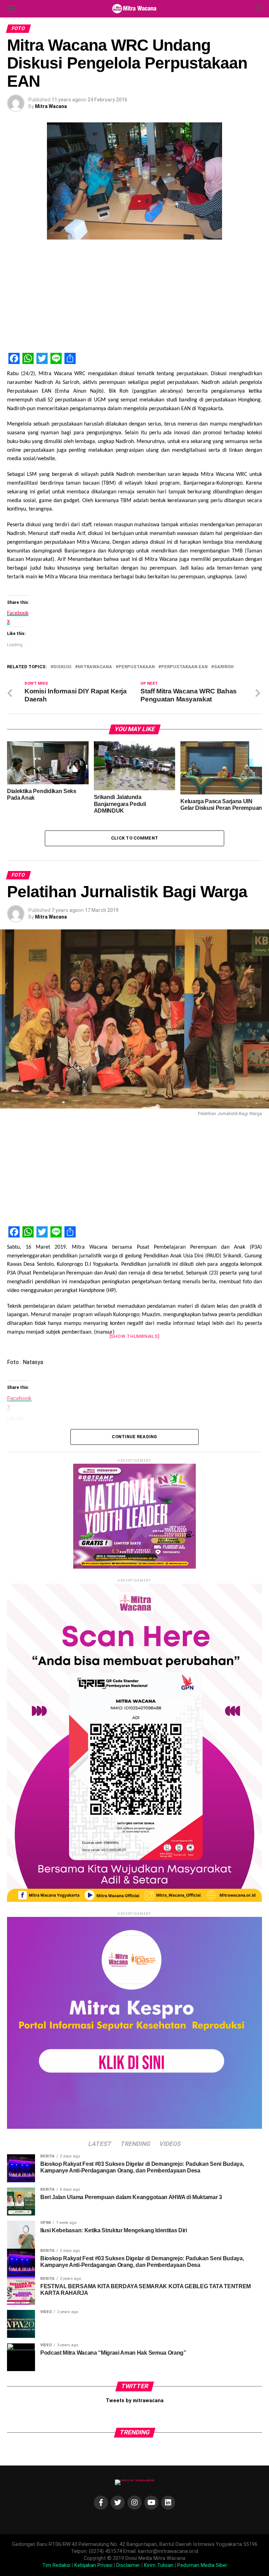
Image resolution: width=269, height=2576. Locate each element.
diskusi (62, 667)
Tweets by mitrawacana (135, 2401)
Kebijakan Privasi (93, 2565)
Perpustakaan (137, 667)
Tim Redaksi (56, 2565)
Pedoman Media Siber (202, 2565)
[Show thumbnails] (135, 1336)
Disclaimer (128, 2565)
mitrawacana (95, 667)
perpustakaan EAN (184, 667)
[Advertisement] (134, 298)
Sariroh (224, 667)
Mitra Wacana (51, 106)
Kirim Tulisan (159, 2565)
